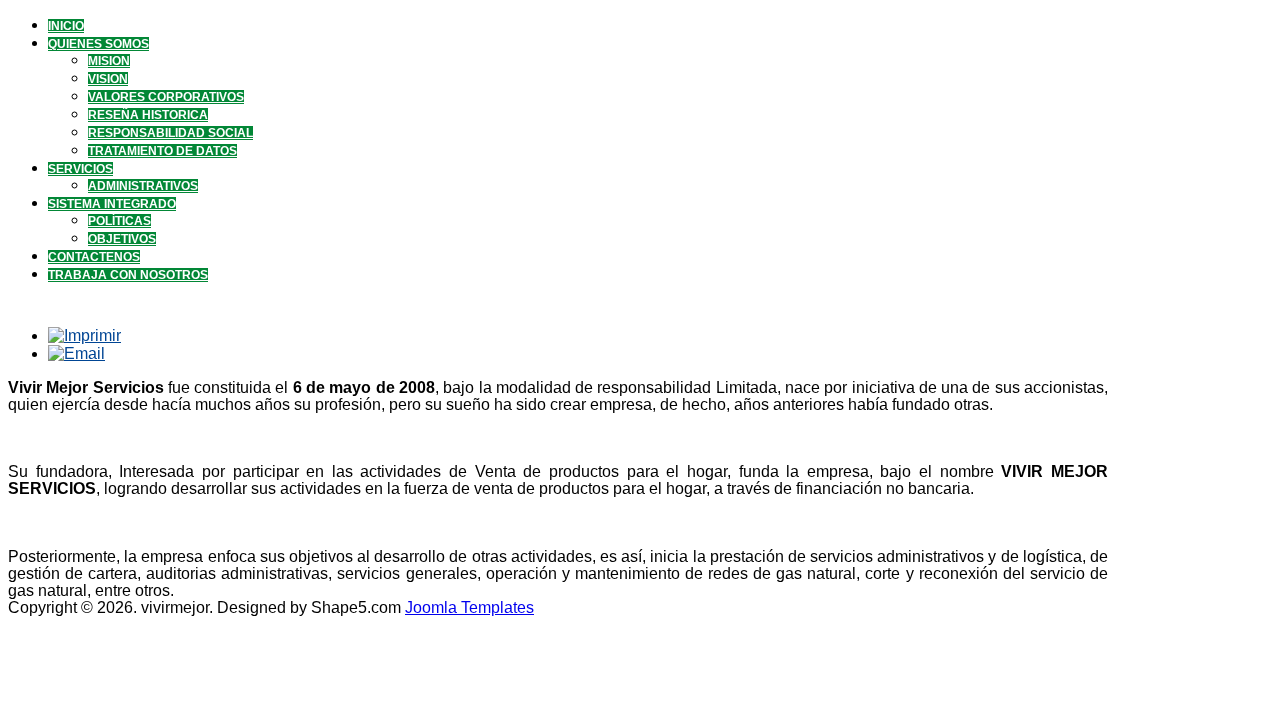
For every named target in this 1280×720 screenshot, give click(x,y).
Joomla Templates (469, 607)
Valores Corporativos (166, 97)
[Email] (76, 353)
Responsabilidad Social (170, 133)
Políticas (119, 221)
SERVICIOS (80, 169)
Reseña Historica (148, 115)
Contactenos (94, 257)
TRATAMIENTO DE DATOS (162, 151)
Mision (109, 61)
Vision (108, 79)
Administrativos (143, 186)
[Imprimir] (84, 335)
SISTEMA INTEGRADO (112, 204)
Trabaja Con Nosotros (128, 275)
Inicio (66, 26)
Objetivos (122, 239)
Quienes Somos (98, 44)
